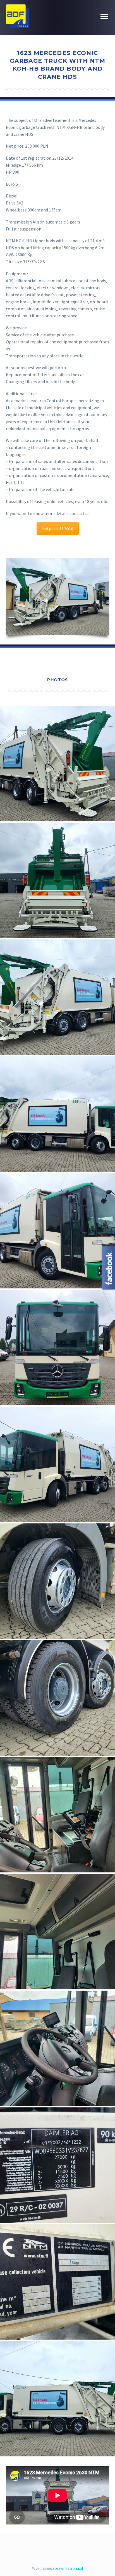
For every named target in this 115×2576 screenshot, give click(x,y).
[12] (57, 1114)
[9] (57, 764)
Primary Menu (104, 17)
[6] (57, 1815)
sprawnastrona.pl (68, 2568)
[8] (57, 2399)
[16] (57, 1581)
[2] (57, 2165)
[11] (57, 997)
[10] (57, 880)
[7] (57, 1698)
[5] (57, 1932)
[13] (57, 1231)
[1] (57, 2282)
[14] (57, 1348)
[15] (57, 1464)
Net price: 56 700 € (58, 529)
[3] (57, 2048)
